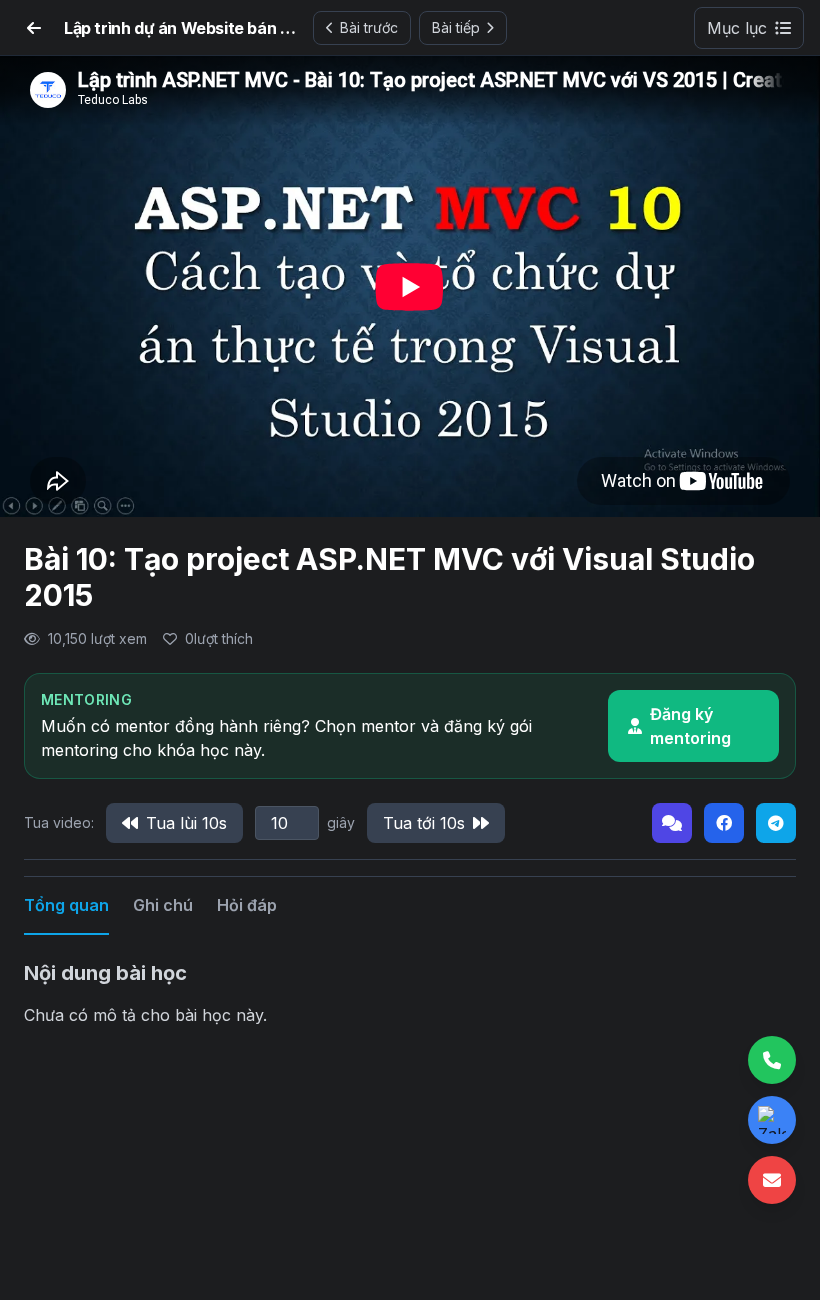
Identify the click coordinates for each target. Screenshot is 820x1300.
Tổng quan (66, 905)
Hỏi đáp (247, 905)
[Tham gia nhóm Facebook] (724, 823)
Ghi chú (163, 905)
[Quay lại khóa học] (34, 28)
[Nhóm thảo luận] (672, 823)
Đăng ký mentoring (690, 726)
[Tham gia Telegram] (776, 823)
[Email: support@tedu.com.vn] (772, 1180)
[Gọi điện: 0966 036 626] (772, 1060)
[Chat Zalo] (772, 1120)
